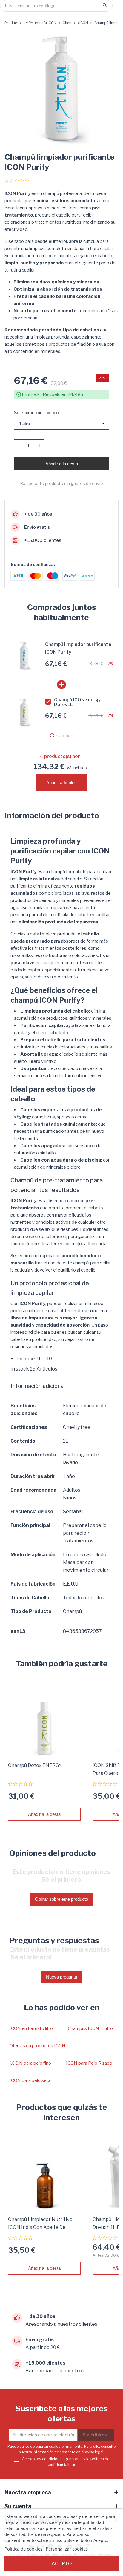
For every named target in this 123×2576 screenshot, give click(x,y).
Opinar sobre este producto (61, 1899)
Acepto (62, 2564)
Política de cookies (23, 2549)
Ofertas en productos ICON (37, 2046)
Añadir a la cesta (62, 464)
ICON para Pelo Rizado (89, 2063)
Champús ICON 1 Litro (90, 2028)
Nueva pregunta (61, 1977)
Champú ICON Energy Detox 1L (77, 702)
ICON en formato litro (31, 2028)
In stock (20, 1369)
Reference (23, 1359)
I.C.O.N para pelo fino (30, 2063)
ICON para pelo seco (31, 2080)
